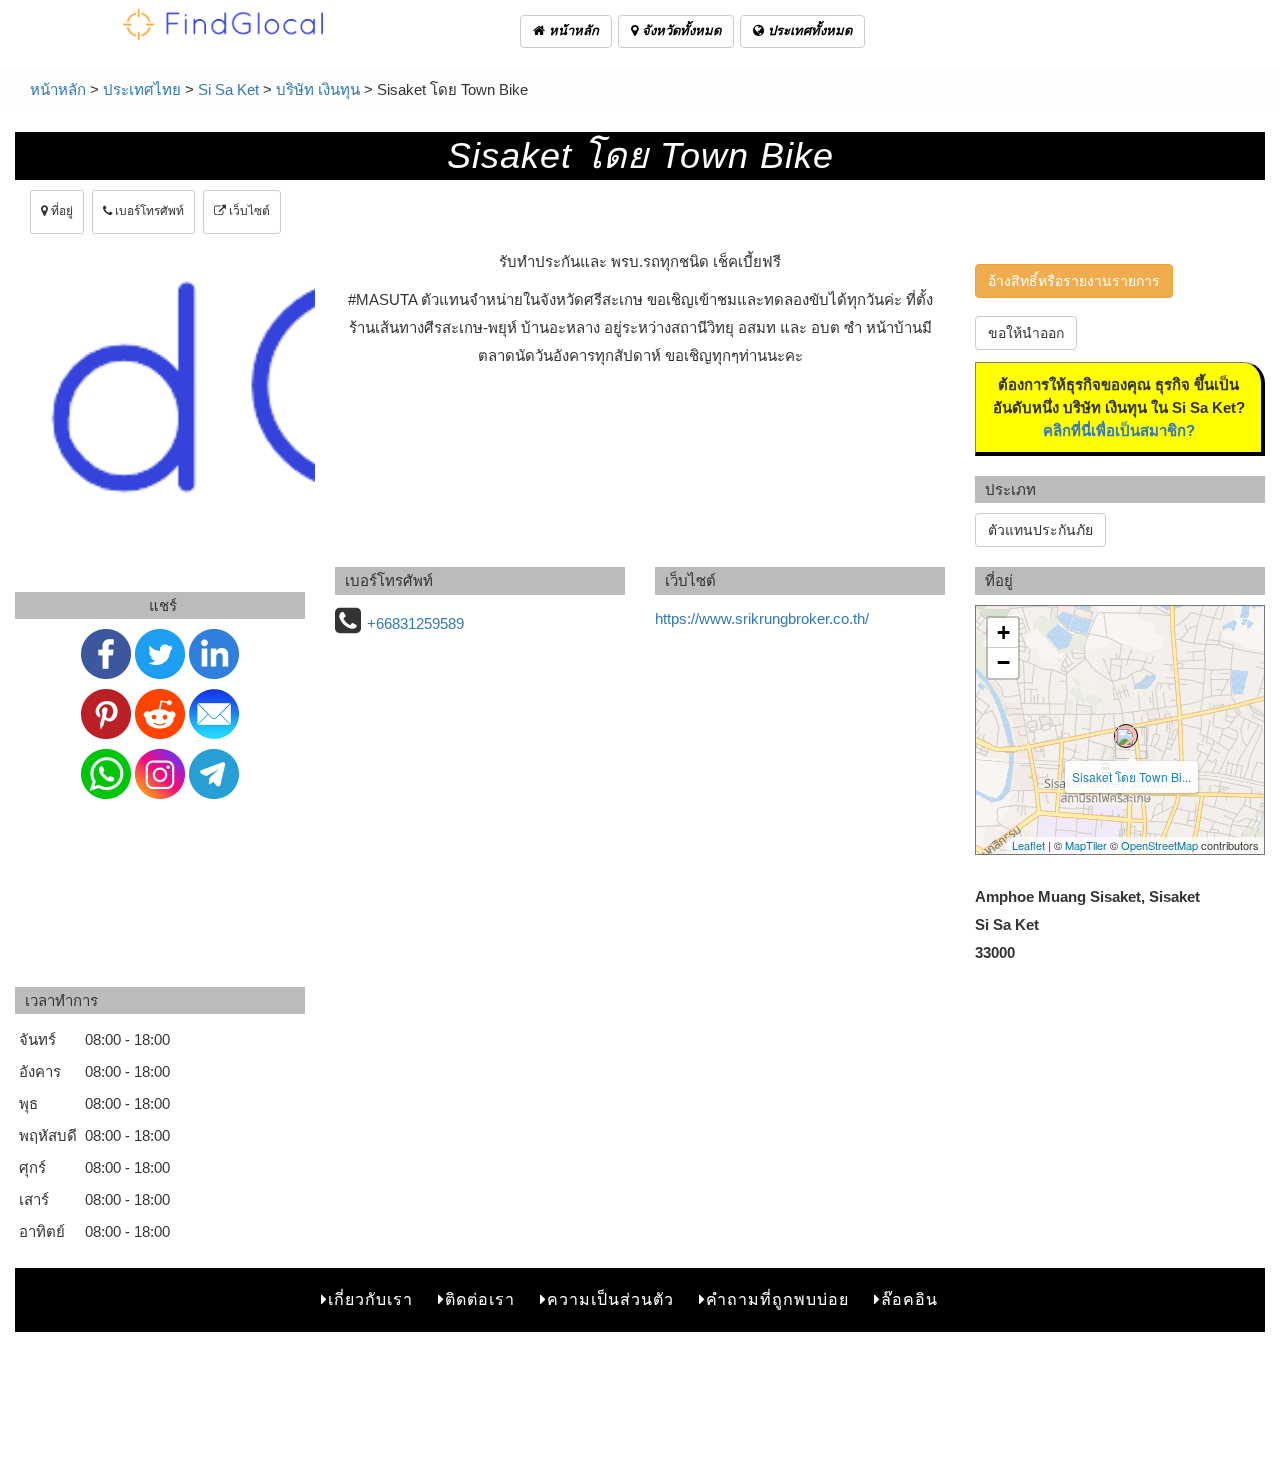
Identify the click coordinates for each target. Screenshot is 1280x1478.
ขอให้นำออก (1026, 333)
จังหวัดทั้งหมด (679, 30)
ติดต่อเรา (480, 1299)
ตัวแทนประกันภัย (1040, 530)
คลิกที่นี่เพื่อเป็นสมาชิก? (1119, 430)
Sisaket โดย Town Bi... (1131, 776)
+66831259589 (415, 623)
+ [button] (1003, 632)
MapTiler (1086, 845)
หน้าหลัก (572, 30)
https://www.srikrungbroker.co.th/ (762, 618)
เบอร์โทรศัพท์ (148, 211)
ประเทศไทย (142, 89)
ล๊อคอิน (909, 1299)
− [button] (1003, 662)
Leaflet (1028, 845)
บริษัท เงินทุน (318, 89)
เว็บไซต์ (248, 211)
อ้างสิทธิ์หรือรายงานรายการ (1074, 281)
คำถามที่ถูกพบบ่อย (777, 1299)
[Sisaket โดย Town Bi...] (1126, 736)
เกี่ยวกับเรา (370, 1299)
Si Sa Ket (228, 89)
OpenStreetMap (1159, 845)
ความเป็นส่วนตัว (610, 1299)
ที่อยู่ (60, 211)
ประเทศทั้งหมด (808, 30)
